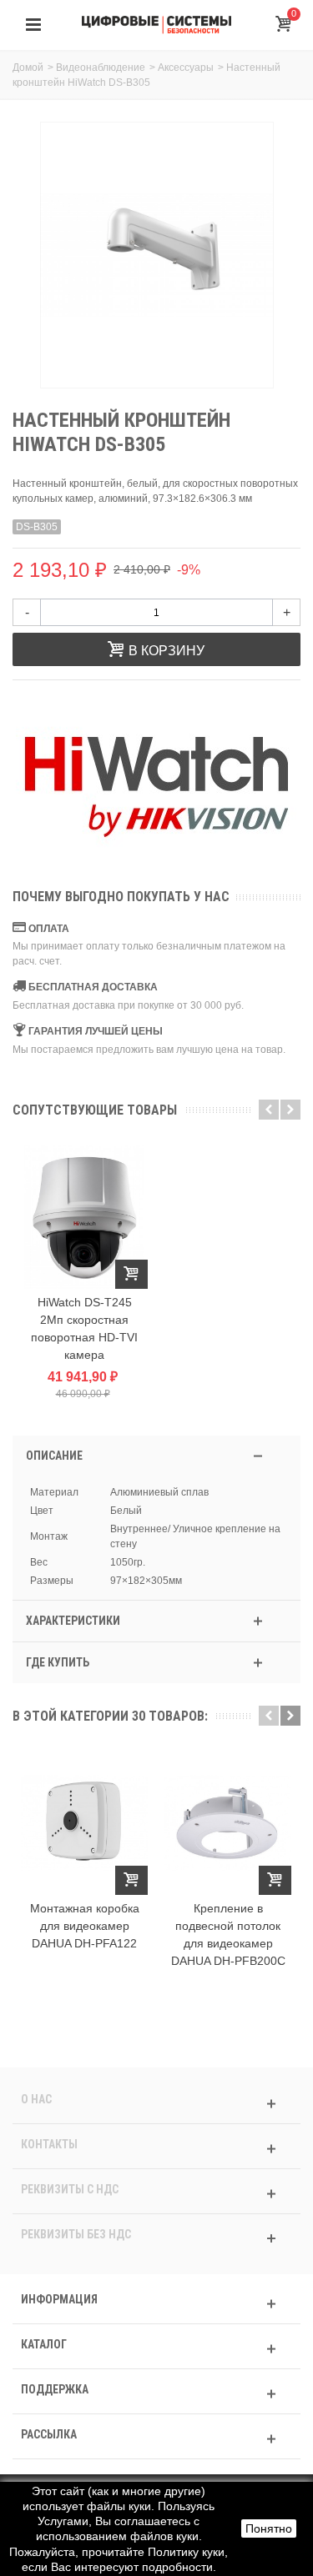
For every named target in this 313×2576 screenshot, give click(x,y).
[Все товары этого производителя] (156, 787)
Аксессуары (186, 68)
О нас (36, 2099)
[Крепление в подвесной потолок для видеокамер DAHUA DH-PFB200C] (228, 1823)
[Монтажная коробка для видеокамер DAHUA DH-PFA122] (84, 1823)
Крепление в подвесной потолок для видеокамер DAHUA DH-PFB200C (228, 1935)
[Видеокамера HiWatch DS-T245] (84, 1217)
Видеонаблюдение (101, 68)
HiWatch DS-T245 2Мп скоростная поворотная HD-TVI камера (84, 1328)
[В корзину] (131, 1274)
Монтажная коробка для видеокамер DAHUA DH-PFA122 (85, 1926)
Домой (28, 68)
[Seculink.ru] (157, 24)
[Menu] (33, 25)
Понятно (269, 2528)
